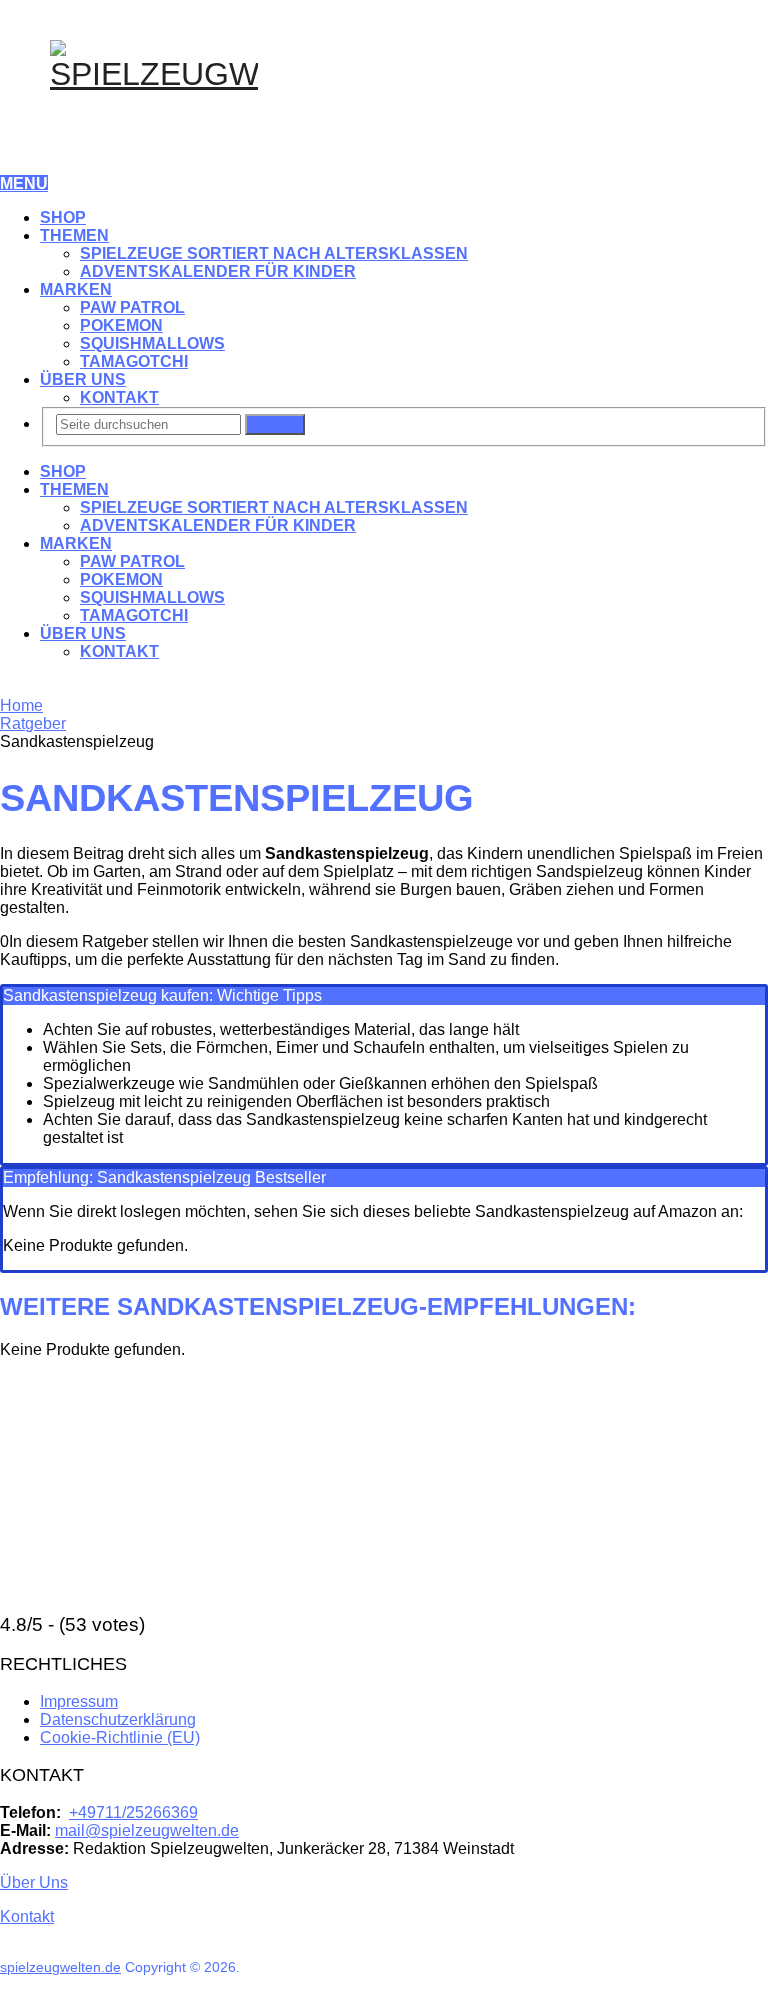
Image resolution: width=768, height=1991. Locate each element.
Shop (63, 217)
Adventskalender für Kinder (218, 271)
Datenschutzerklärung (118, 1719)
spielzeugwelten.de (60, 1967)
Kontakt (119, 397)
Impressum (79, 1701)
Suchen (275, 424)
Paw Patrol (132, 307)
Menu (24, 183)
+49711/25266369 (133, 1812)
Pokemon (121, 325)
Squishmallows (152, 343)
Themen (74, 235)
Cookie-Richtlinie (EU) (120, 1737)
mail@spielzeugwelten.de (147, 1830)
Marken (76, 289)
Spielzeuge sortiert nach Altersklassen (274, 253)
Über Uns (83, 379)
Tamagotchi (134, 361)
